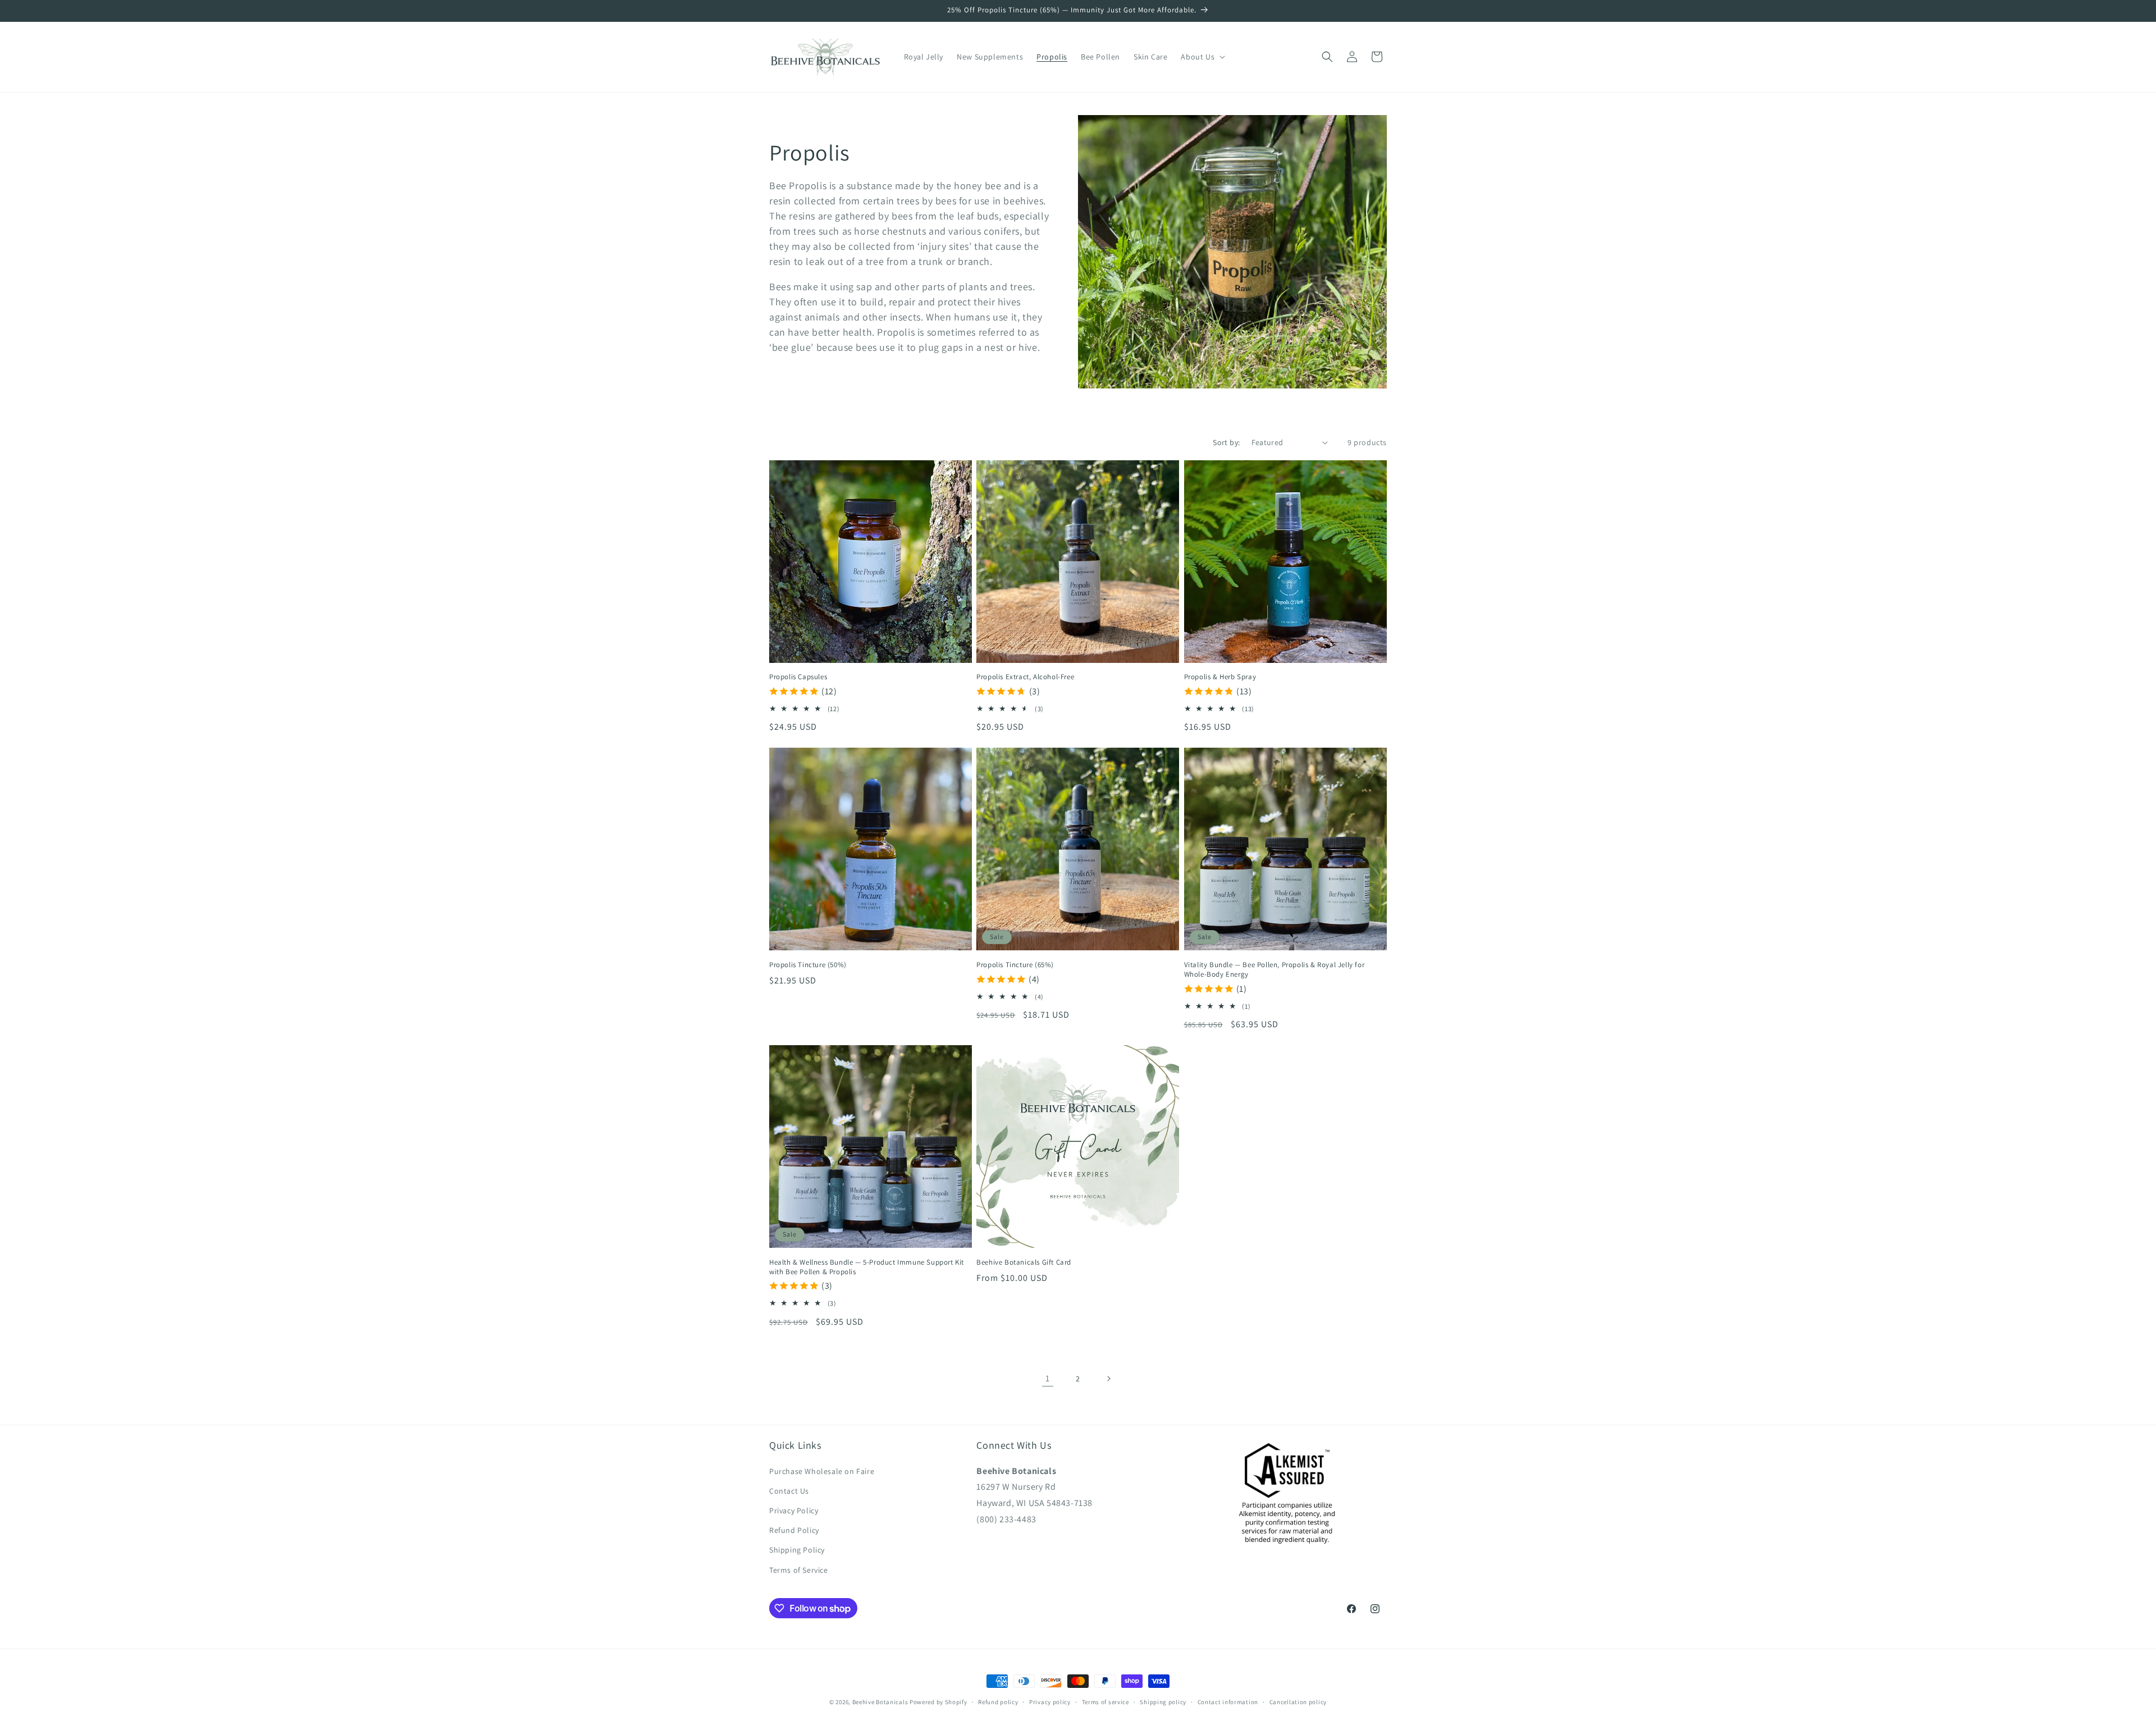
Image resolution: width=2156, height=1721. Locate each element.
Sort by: (1226, 442)
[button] (1202, 57)
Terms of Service (799, 1570)
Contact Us (789, 1491)
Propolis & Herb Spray (1220, 677)
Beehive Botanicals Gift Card (1024, 1262)
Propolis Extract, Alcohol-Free (1025, 677)
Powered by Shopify (938, 1702)
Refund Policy (794, 1530)
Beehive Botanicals (880, 1702)
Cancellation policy (1298, 1702)
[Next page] (1108, 1379)
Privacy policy (1050, 1702)
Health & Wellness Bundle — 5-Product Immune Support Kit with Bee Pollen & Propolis (867, 1267)
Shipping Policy (797, 1550)
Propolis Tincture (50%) (808, 965)
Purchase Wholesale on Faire (822, 1471)
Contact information (1228, 1702)
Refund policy (998, 1702)
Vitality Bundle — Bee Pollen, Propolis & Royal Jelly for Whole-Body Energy (1275, 970)
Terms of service (1106, 1702)
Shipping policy (1163, 1702)
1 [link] (1048, 1378)
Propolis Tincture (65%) (1015, 965)
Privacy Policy (794, 1511)
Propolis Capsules (798, 677)
